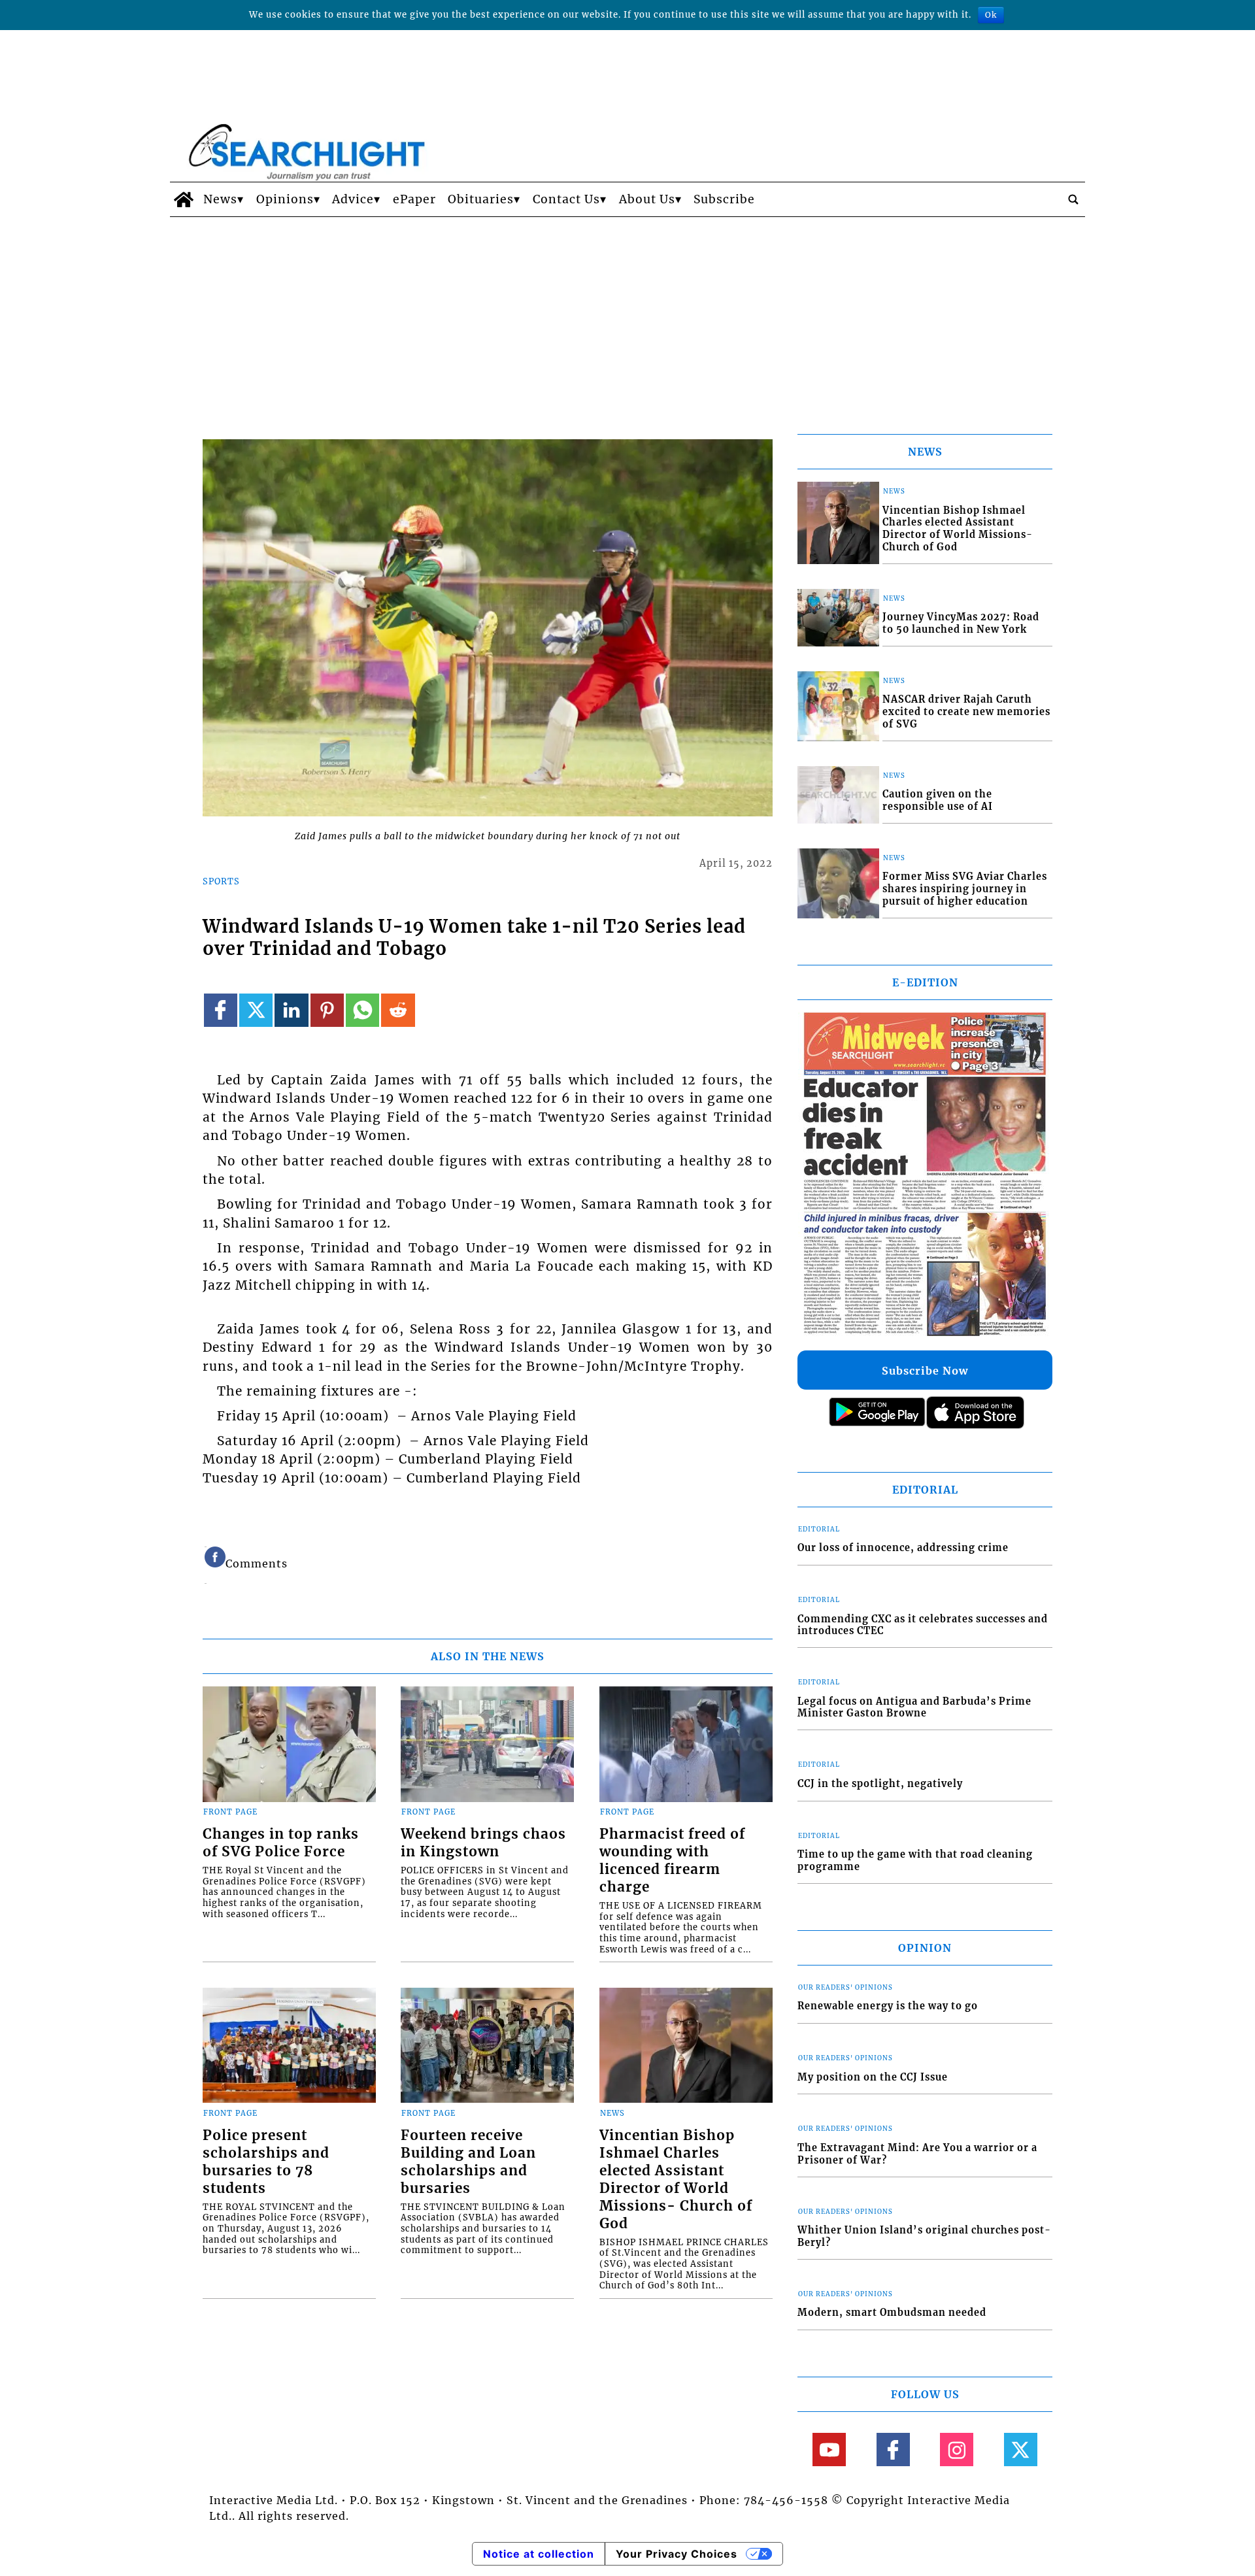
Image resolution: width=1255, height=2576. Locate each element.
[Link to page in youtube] (829, 2450)
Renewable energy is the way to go (888, 2006)
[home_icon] (183, 199)
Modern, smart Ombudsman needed (892, 2313)
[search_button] (1073, 199)
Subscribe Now (925, 1371)
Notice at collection (539, 2554)
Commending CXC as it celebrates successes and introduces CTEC (923, 1625)
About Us (647, 199)
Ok (991, 15)
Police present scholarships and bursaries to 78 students (266, 2162)
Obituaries (481, 199)
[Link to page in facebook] (221, 1010)
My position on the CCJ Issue (873, 2077)
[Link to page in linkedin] (291, 1010)
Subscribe (724, 199)
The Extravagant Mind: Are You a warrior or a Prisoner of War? (917, 2154)
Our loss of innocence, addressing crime (903, 1548)
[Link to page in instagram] (957, 2450)
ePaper (414, 199)
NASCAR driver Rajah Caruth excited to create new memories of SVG (966, 711)
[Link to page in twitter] (256, 1010)
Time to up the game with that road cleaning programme (915, 1861)
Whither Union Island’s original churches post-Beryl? (924, 2236)
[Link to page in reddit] (398, 1010)
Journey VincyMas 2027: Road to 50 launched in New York (961, 623)
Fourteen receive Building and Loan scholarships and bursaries (468, 2162)
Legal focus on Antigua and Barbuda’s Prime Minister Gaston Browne (914, 1708)
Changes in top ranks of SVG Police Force (281, 1843)
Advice (353, 199)
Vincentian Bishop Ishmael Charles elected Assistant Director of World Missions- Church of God (676, 2180)
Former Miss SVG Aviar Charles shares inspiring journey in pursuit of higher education (965, 889)
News (220, 199)
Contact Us (566, 199)
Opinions (285, 199)
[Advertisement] (627, 315)
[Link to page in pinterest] (327, 1010)
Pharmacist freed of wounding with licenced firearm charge (672, 1861)
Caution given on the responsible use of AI (938, 800)
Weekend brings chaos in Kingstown (483, 1843)
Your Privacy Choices (677, 2554)
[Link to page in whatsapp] (362, 1010)
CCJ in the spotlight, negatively (880, 1784)
